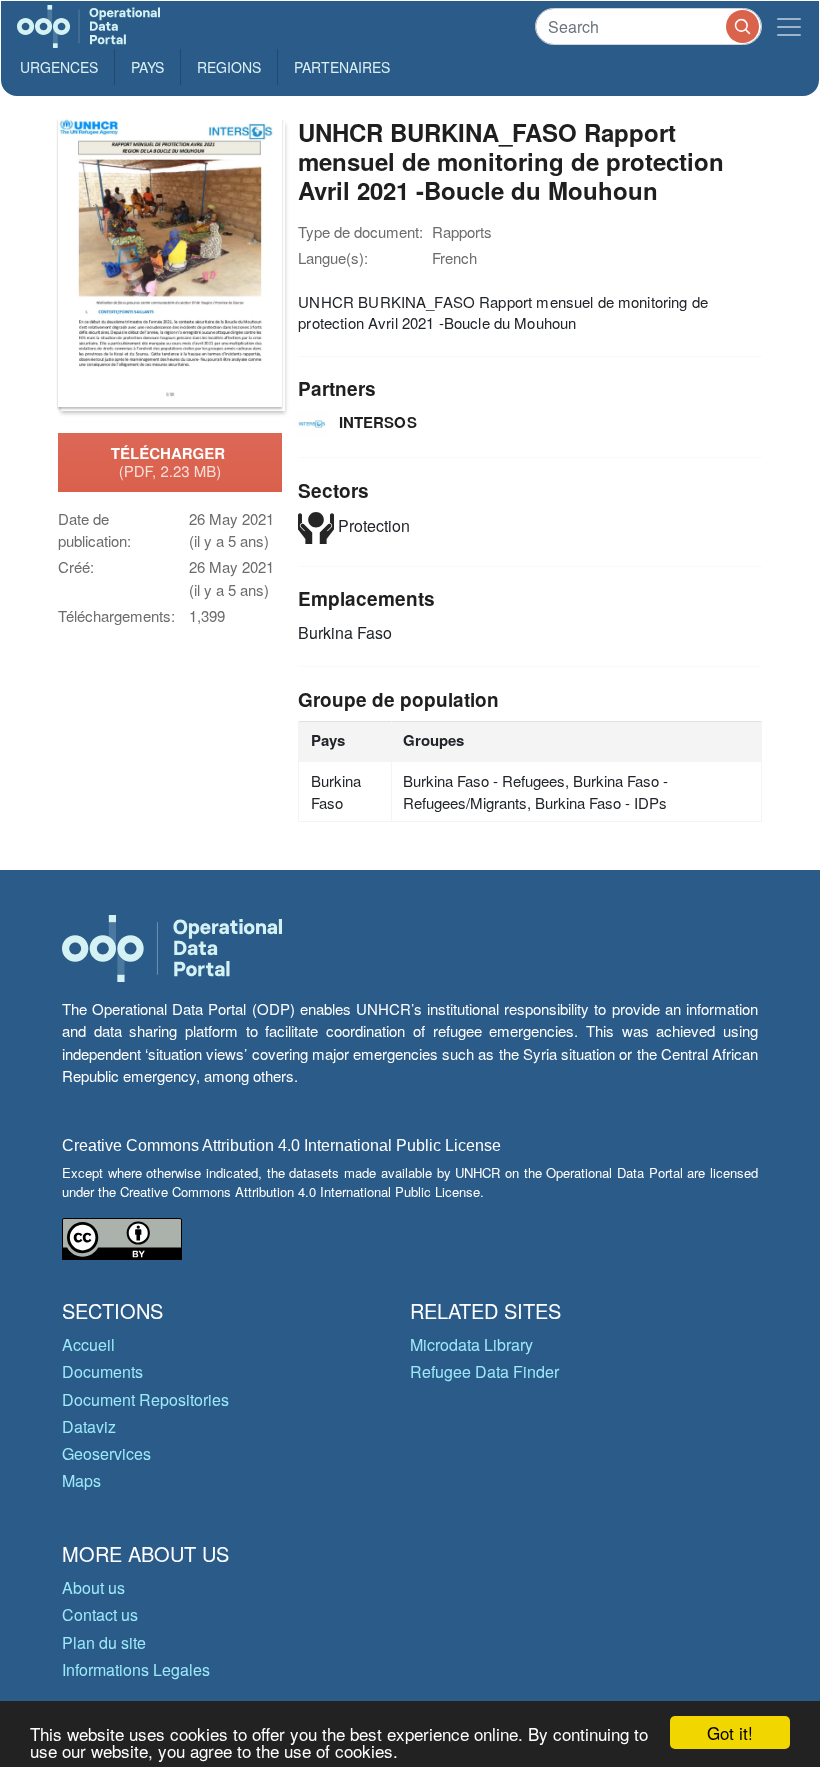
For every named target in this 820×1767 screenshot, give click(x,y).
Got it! (730, 1732)
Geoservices (106, 1453)
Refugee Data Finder (484, 1371)
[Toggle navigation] (789, 26)
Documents (102, 1371)
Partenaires (342, 67)
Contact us (100, 1614)
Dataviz (89, 1426)
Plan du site (104, 1642)
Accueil (88, 1344)
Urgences (59, 67)
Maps (81, 1480)
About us (93, 1587)
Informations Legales (136, 1669)
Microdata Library (471, 1344)
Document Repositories (145, 1399)
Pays (147, 67)
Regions (229, 67)
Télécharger (170, 462)
